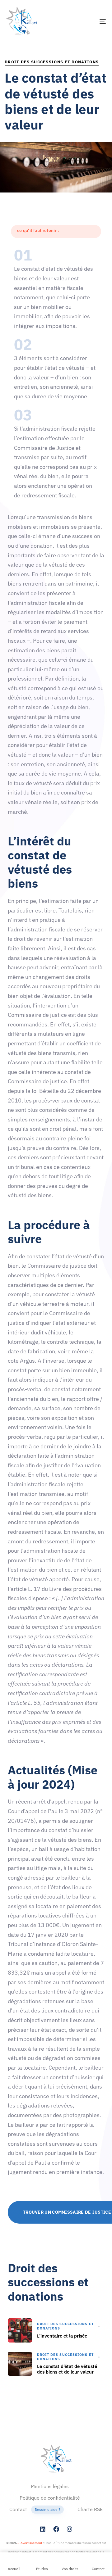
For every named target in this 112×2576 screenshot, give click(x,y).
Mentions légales (50, 2486)
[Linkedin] (43, 2529)
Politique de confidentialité (50, 2498)
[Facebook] (56, 2529)
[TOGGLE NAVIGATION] (89, 21)
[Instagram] (69, 2529)
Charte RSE (90, 2510)
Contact (35, 2510)
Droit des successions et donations (52, 62)
